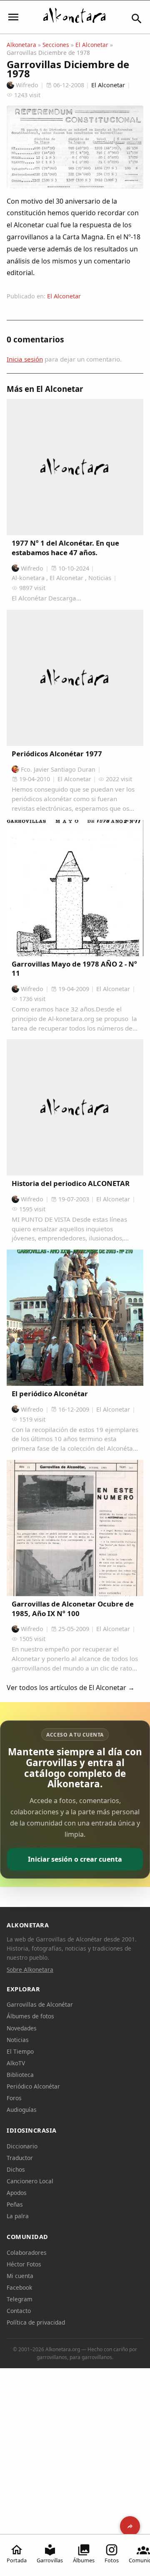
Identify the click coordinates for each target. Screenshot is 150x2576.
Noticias (18, 2040)
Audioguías (22, 2110)
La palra (18, 2216)
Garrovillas (50, 2560)
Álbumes (84, 2560)
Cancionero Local (30, 2181)
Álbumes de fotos (30, 2016)
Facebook (19, 2287)
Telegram (20, 2299)
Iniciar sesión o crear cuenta (75, 1859)
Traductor (20, 2158)
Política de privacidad (36, 2322)
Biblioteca (20, 2075)
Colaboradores (27, 2252)
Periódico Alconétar (33, 2086)
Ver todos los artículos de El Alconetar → (71, 1688)
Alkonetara (21, 45)
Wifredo (27, 85)
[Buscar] (137, 19)
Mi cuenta (20, 2276)
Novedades (22, 2028)
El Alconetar (92, 45)
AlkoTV (16, 2063)
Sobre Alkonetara (30, 1970)
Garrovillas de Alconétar (40, 2004)
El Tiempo (20, 2051)
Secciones (56, 45)
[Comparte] (130, 2526)
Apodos (17, 2193)
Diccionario (22, 2146)
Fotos (112, 2560)
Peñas (15, 2204)
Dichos (16, 2169)
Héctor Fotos (24, 2264)
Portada (17, 2560)
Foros (14, 2098)
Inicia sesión (25, 359)
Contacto (19, 2311)
